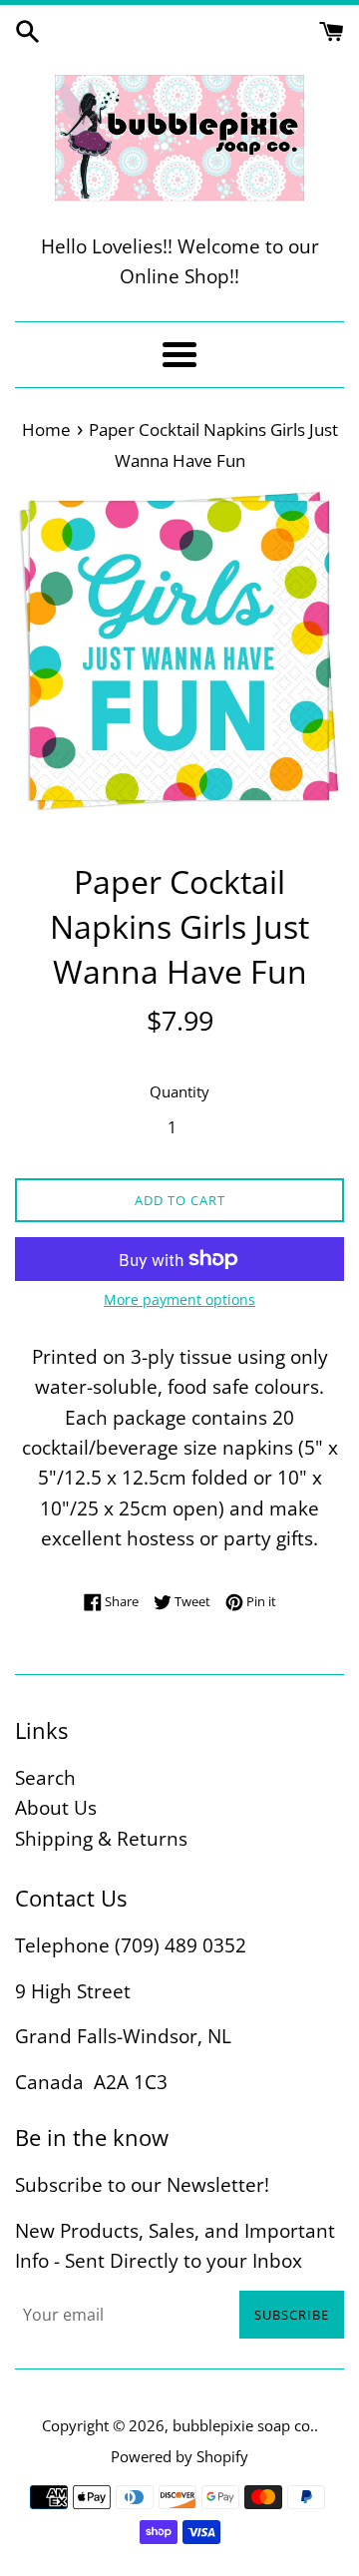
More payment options (179, 1299)
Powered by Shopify (179, 2456)
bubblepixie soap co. (243, 2425)
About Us (56, 1808)
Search (45, 1778)
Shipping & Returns (101, 1839)
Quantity (179, 1091)
